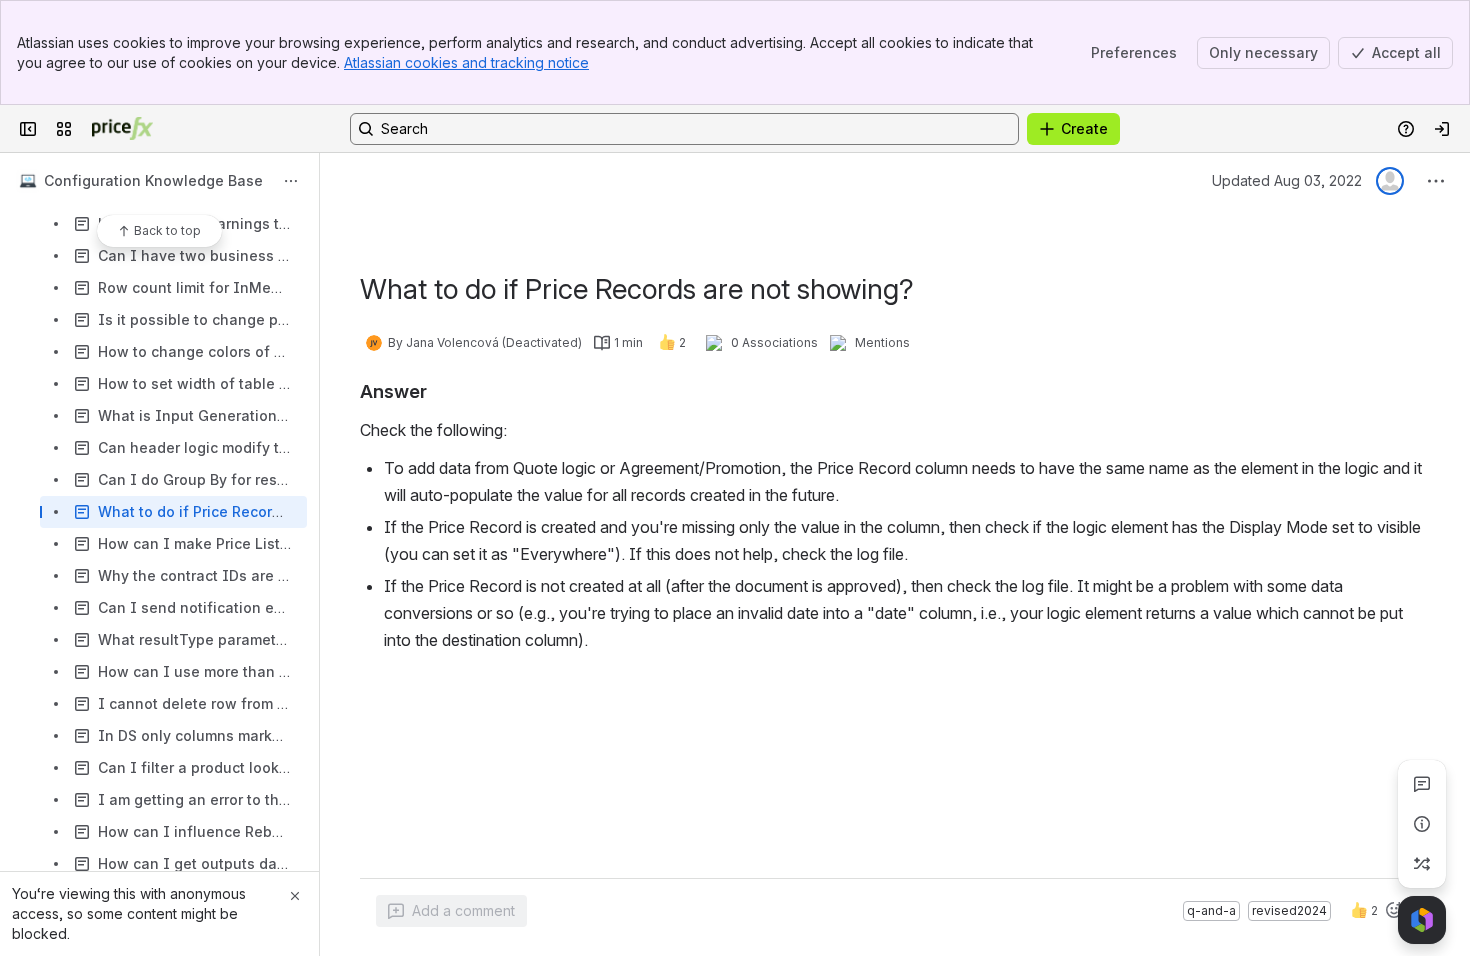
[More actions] (291, 181)
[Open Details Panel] (1422, 824)
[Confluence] (122, 129)
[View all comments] (1422, 784)
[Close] (295, 896)
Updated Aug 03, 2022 (1287, 180)
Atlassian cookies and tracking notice (466, 62)
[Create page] (1422, 864)
